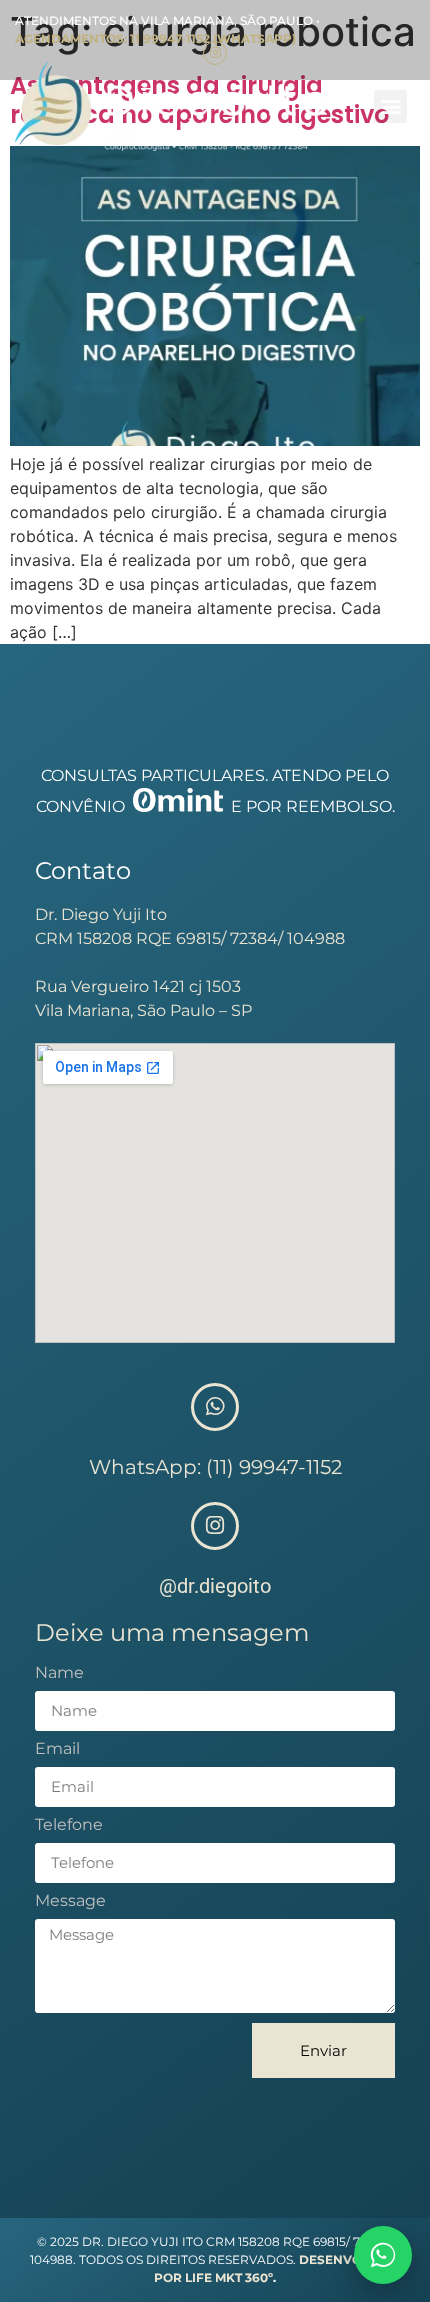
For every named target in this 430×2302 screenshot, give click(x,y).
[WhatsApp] (383, 2255)
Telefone (69, 1825)
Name (59, 1673)
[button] (390, 106)
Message (70, 1901)
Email (57, 1749)
